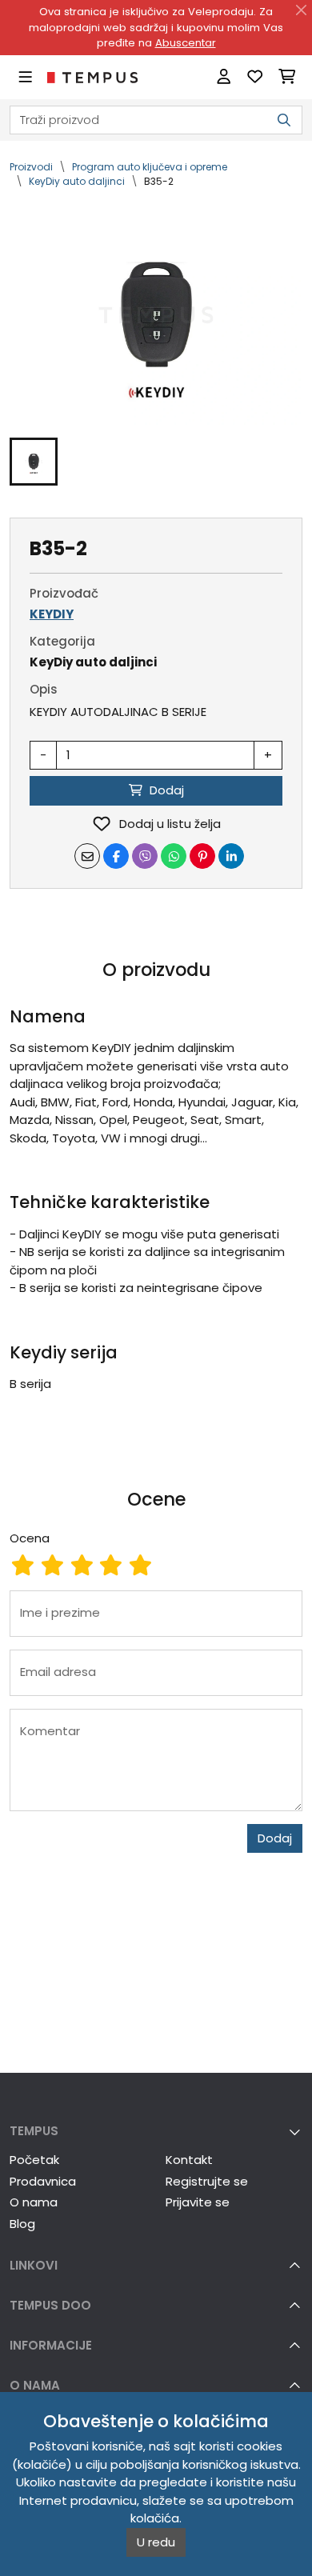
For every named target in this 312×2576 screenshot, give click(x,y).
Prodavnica (43, 2181)
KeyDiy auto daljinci (77, 181)
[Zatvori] (302, 10)
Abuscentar (186, 43)
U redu (156, 2542)
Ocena (30, 1538)
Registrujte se (207, 2181)
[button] (34, 462)
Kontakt (189, 2160)
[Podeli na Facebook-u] (116, 856)
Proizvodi (31, 167)
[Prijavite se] (224, 77)
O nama (34, 2202)
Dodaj (275, 1838)
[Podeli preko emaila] (87, 856)
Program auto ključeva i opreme (150, 167)
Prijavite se (198, 2202)
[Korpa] (287, 77)
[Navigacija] (25, 77)
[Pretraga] (284, 120)
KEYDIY (52, 614)
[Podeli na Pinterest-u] (202, 856)
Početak (34, 2160)
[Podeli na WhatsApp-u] (174, 856)
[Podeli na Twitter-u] (145, 856)
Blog (22, 2224)
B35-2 (159, 181)
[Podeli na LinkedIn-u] (231, 856)
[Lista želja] (255, 77)
